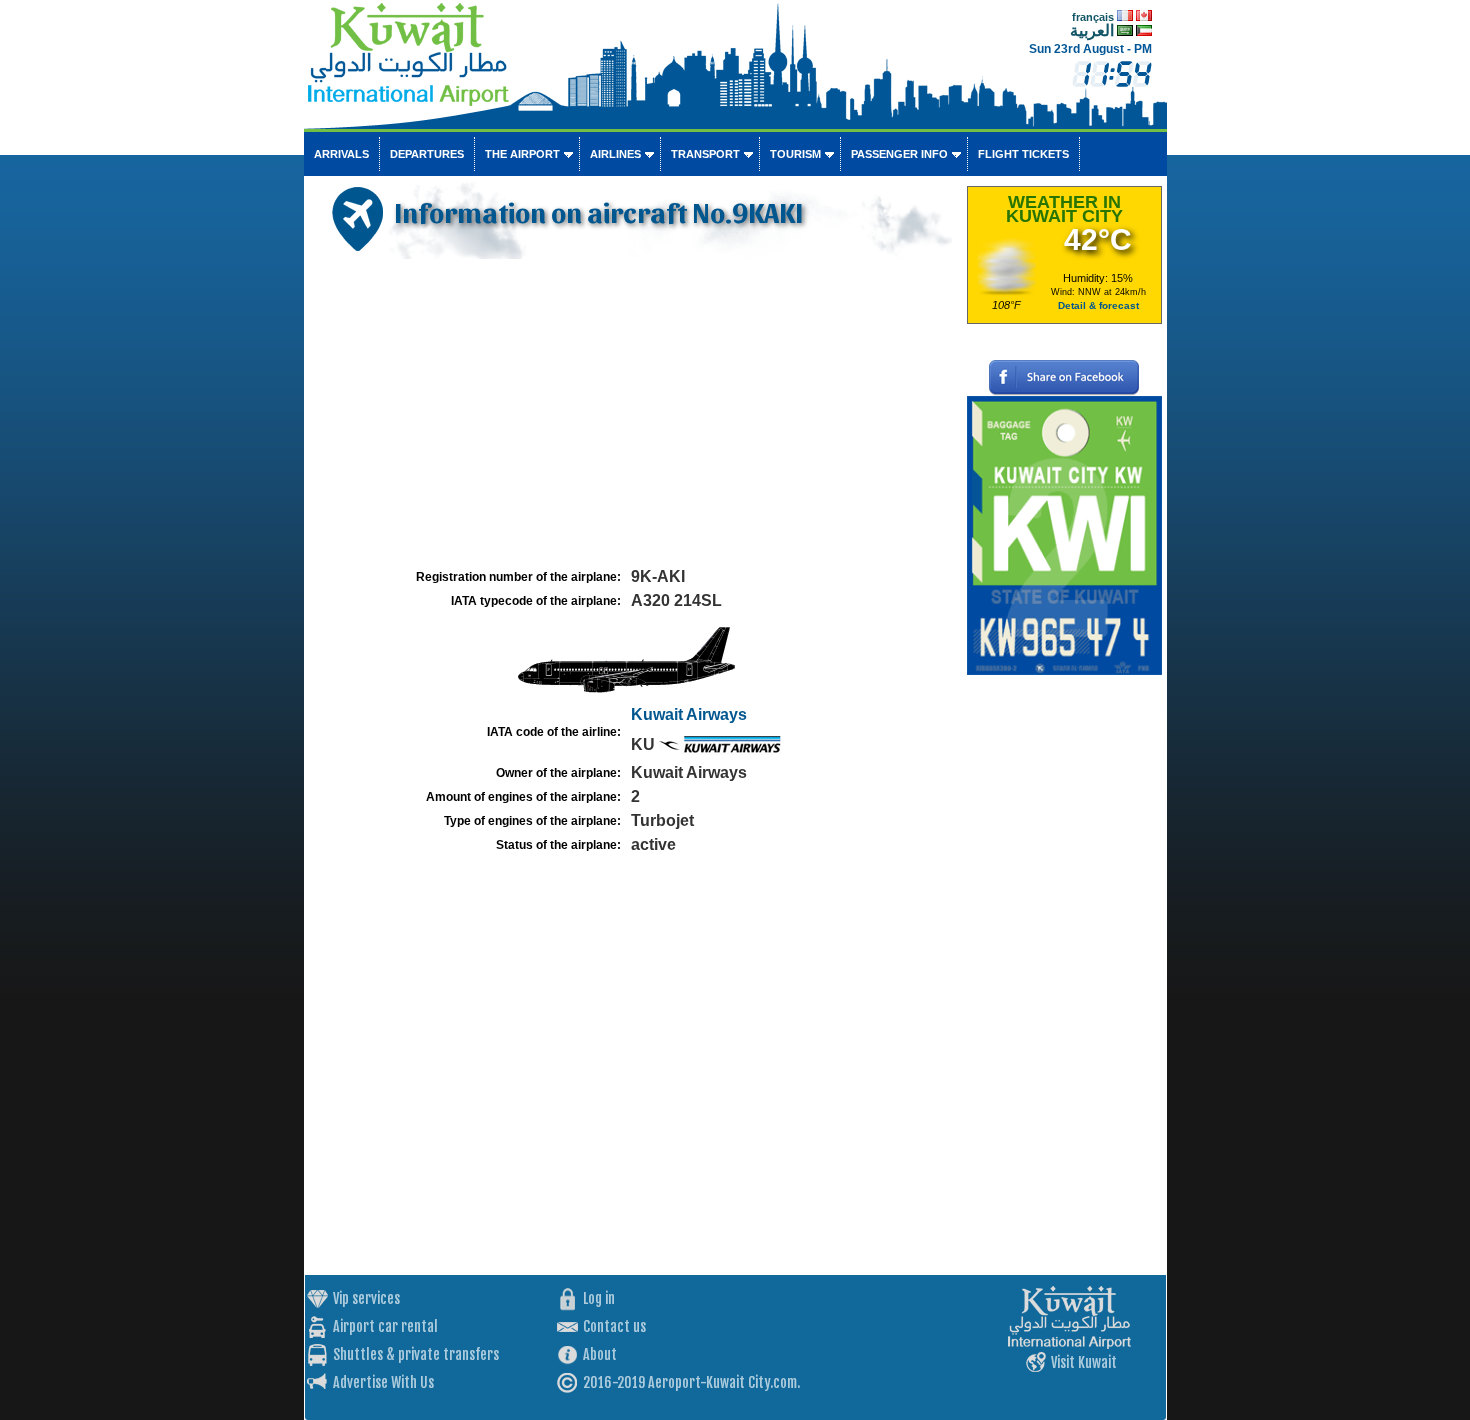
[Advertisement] (633, 414)
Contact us (614, 1326)
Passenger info (899, 154)
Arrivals (341, 154)
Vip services (366, 1298)
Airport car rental (385, 1326)
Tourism (795, 154)
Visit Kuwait (1084, 1362)
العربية (1092, 30)
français (1093, 17)
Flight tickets (1023, 154)
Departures (427, 154)
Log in (599, 1298)
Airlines (615, 154)
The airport (522, 154)
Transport (705, 154)
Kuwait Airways (689, 714)
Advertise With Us (383, 1382)
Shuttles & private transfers (416, 1354)
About (600, 1354)
